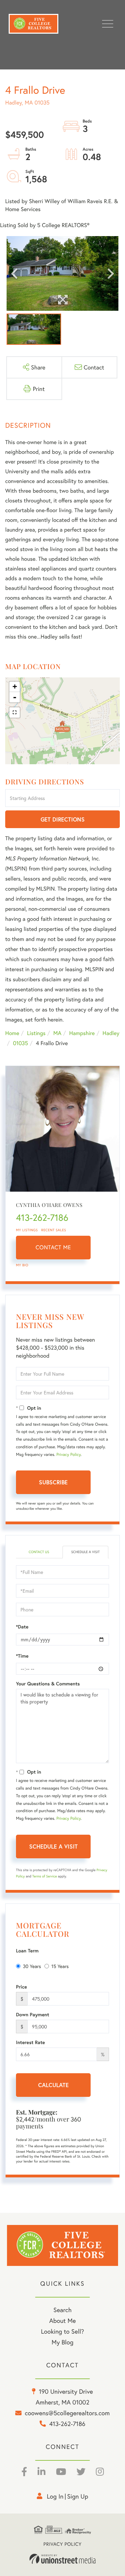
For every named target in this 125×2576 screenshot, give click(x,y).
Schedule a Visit (85, 1552)
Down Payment (33, 2015)
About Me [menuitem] (63, 2320)
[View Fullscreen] (15, 712)
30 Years (32, 1966)
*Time (22, 1656)
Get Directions (63, 819)
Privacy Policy (68, 1455)
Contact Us (39, 1552)
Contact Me (53, 1247)
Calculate (53, 2085)
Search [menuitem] (62, 2310)
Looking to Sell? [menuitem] (62, 2331)
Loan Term (27, 1951)
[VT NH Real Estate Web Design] (62, 2559)
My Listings (27, 1230)
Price (22, 1987)
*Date (22, 1627)
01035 (20, 1043)
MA (57, 1033)
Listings (36, 1033)
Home (12, 1033)
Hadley (111, 1033)
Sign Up (78, 2496)
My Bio (22, 1265)
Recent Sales (54, 1230)
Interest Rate (30, 2042)
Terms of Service (45, 1876)
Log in (55, 2496)
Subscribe (53, 1482)
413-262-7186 (42, 1218)
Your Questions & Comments (48, 1684)
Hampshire (82, 1033)
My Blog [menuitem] (63, 2342)
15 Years (60, 1966)
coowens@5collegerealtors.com (67, 2413)
